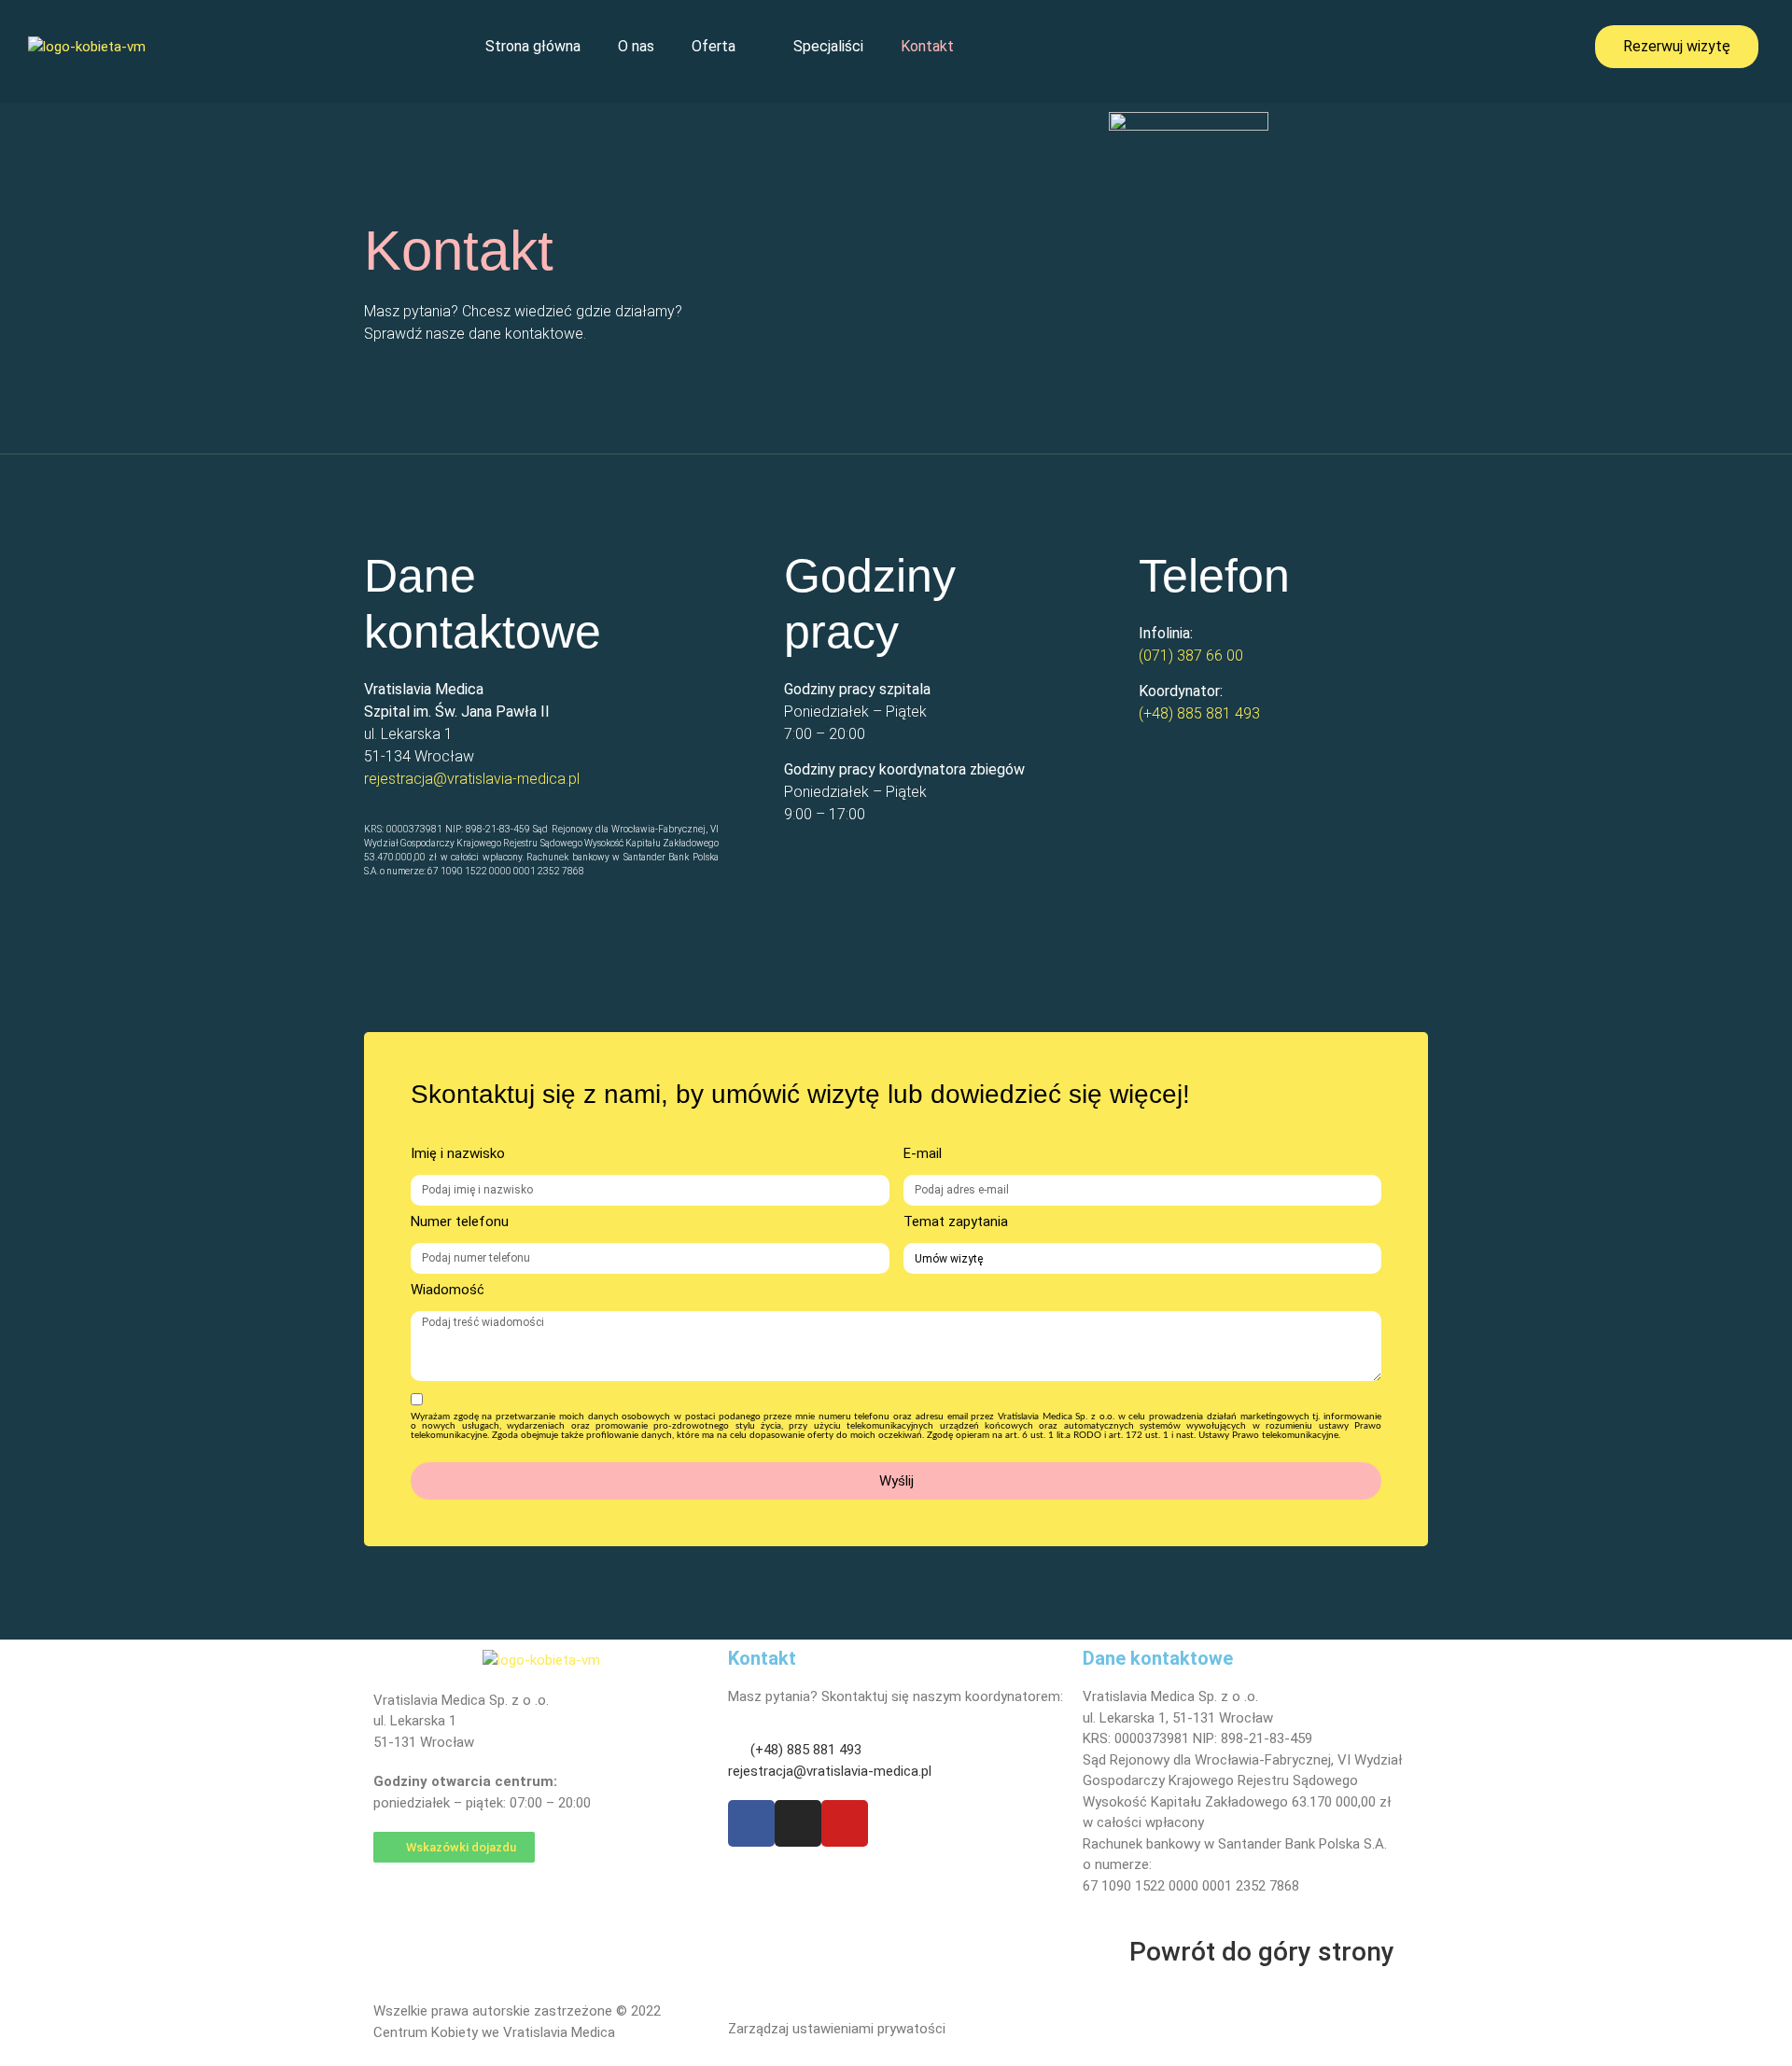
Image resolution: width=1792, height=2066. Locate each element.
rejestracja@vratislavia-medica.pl (472, 779)
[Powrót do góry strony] (1106, 1952)
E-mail (923, 1154)
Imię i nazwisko (458, 1154)
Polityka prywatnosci (1147, 2022)
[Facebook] (751, 1823)
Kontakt (927, 46)
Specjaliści (828, 46)
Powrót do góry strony (1262, 1952)
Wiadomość (448, 1291)
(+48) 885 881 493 (1199, 713)
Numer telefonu (460, 1222)
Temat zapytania (956, 1222)
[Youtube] (845, 1823)
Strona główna (533, 46)
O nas (636, 46)
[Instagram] (798, 1823)
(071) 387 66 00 (1191, 656)
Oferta (714, 46)
